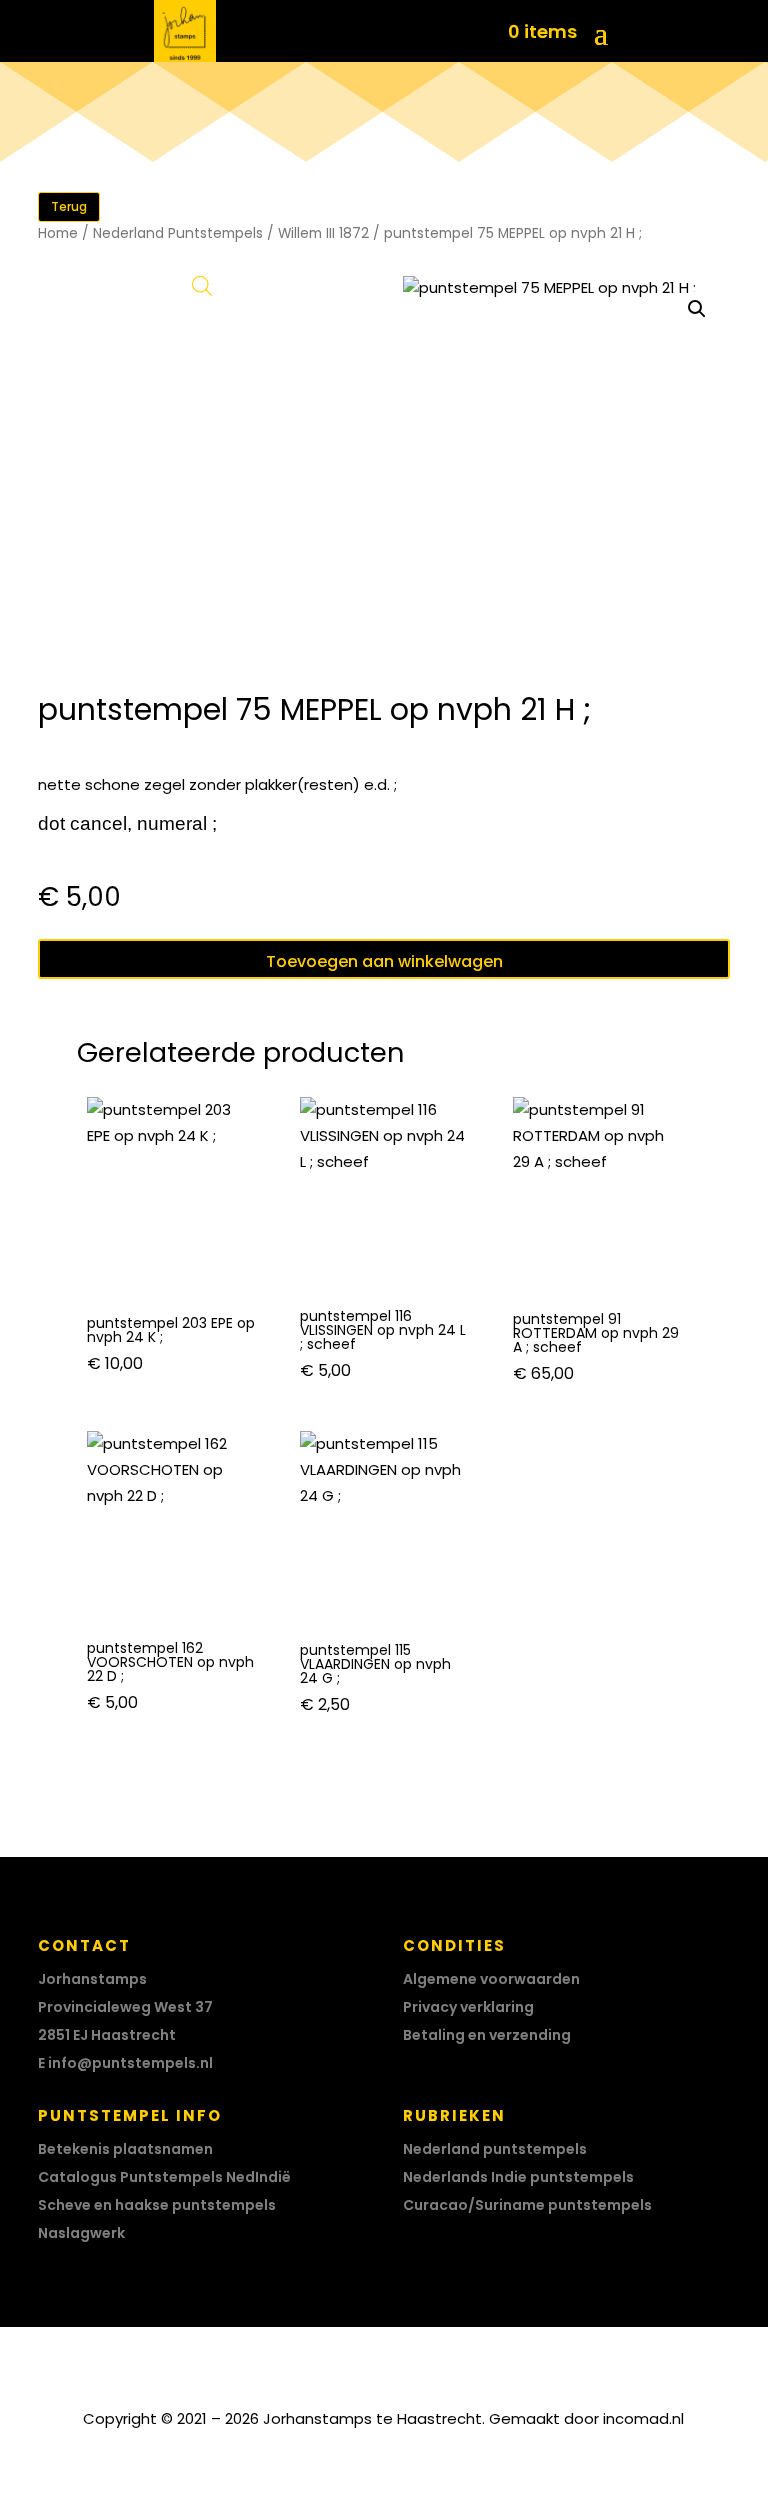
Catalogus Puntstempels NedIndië (164, 2177)
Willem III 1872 (323, 233)
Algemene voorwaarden (491, 1979)
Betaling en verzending (487, 2035)
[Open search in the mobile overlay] (202, 285)
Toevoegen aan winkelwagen (384, 961)
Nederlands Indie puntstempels (518, 2177)
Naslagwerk (81, 2233)
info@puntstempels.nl (130, 2063)
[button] (697, 309)
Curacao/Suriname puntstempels (527, 2205)
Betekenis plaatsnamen (125, 2149)
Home (58, 233)
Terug (69, 206)
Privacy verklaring (468, 2007)
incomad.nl (643, 2418)
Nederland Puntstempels (178, 233)
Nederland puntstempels (495, 2149)
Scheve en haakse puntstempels (157, 2205)
